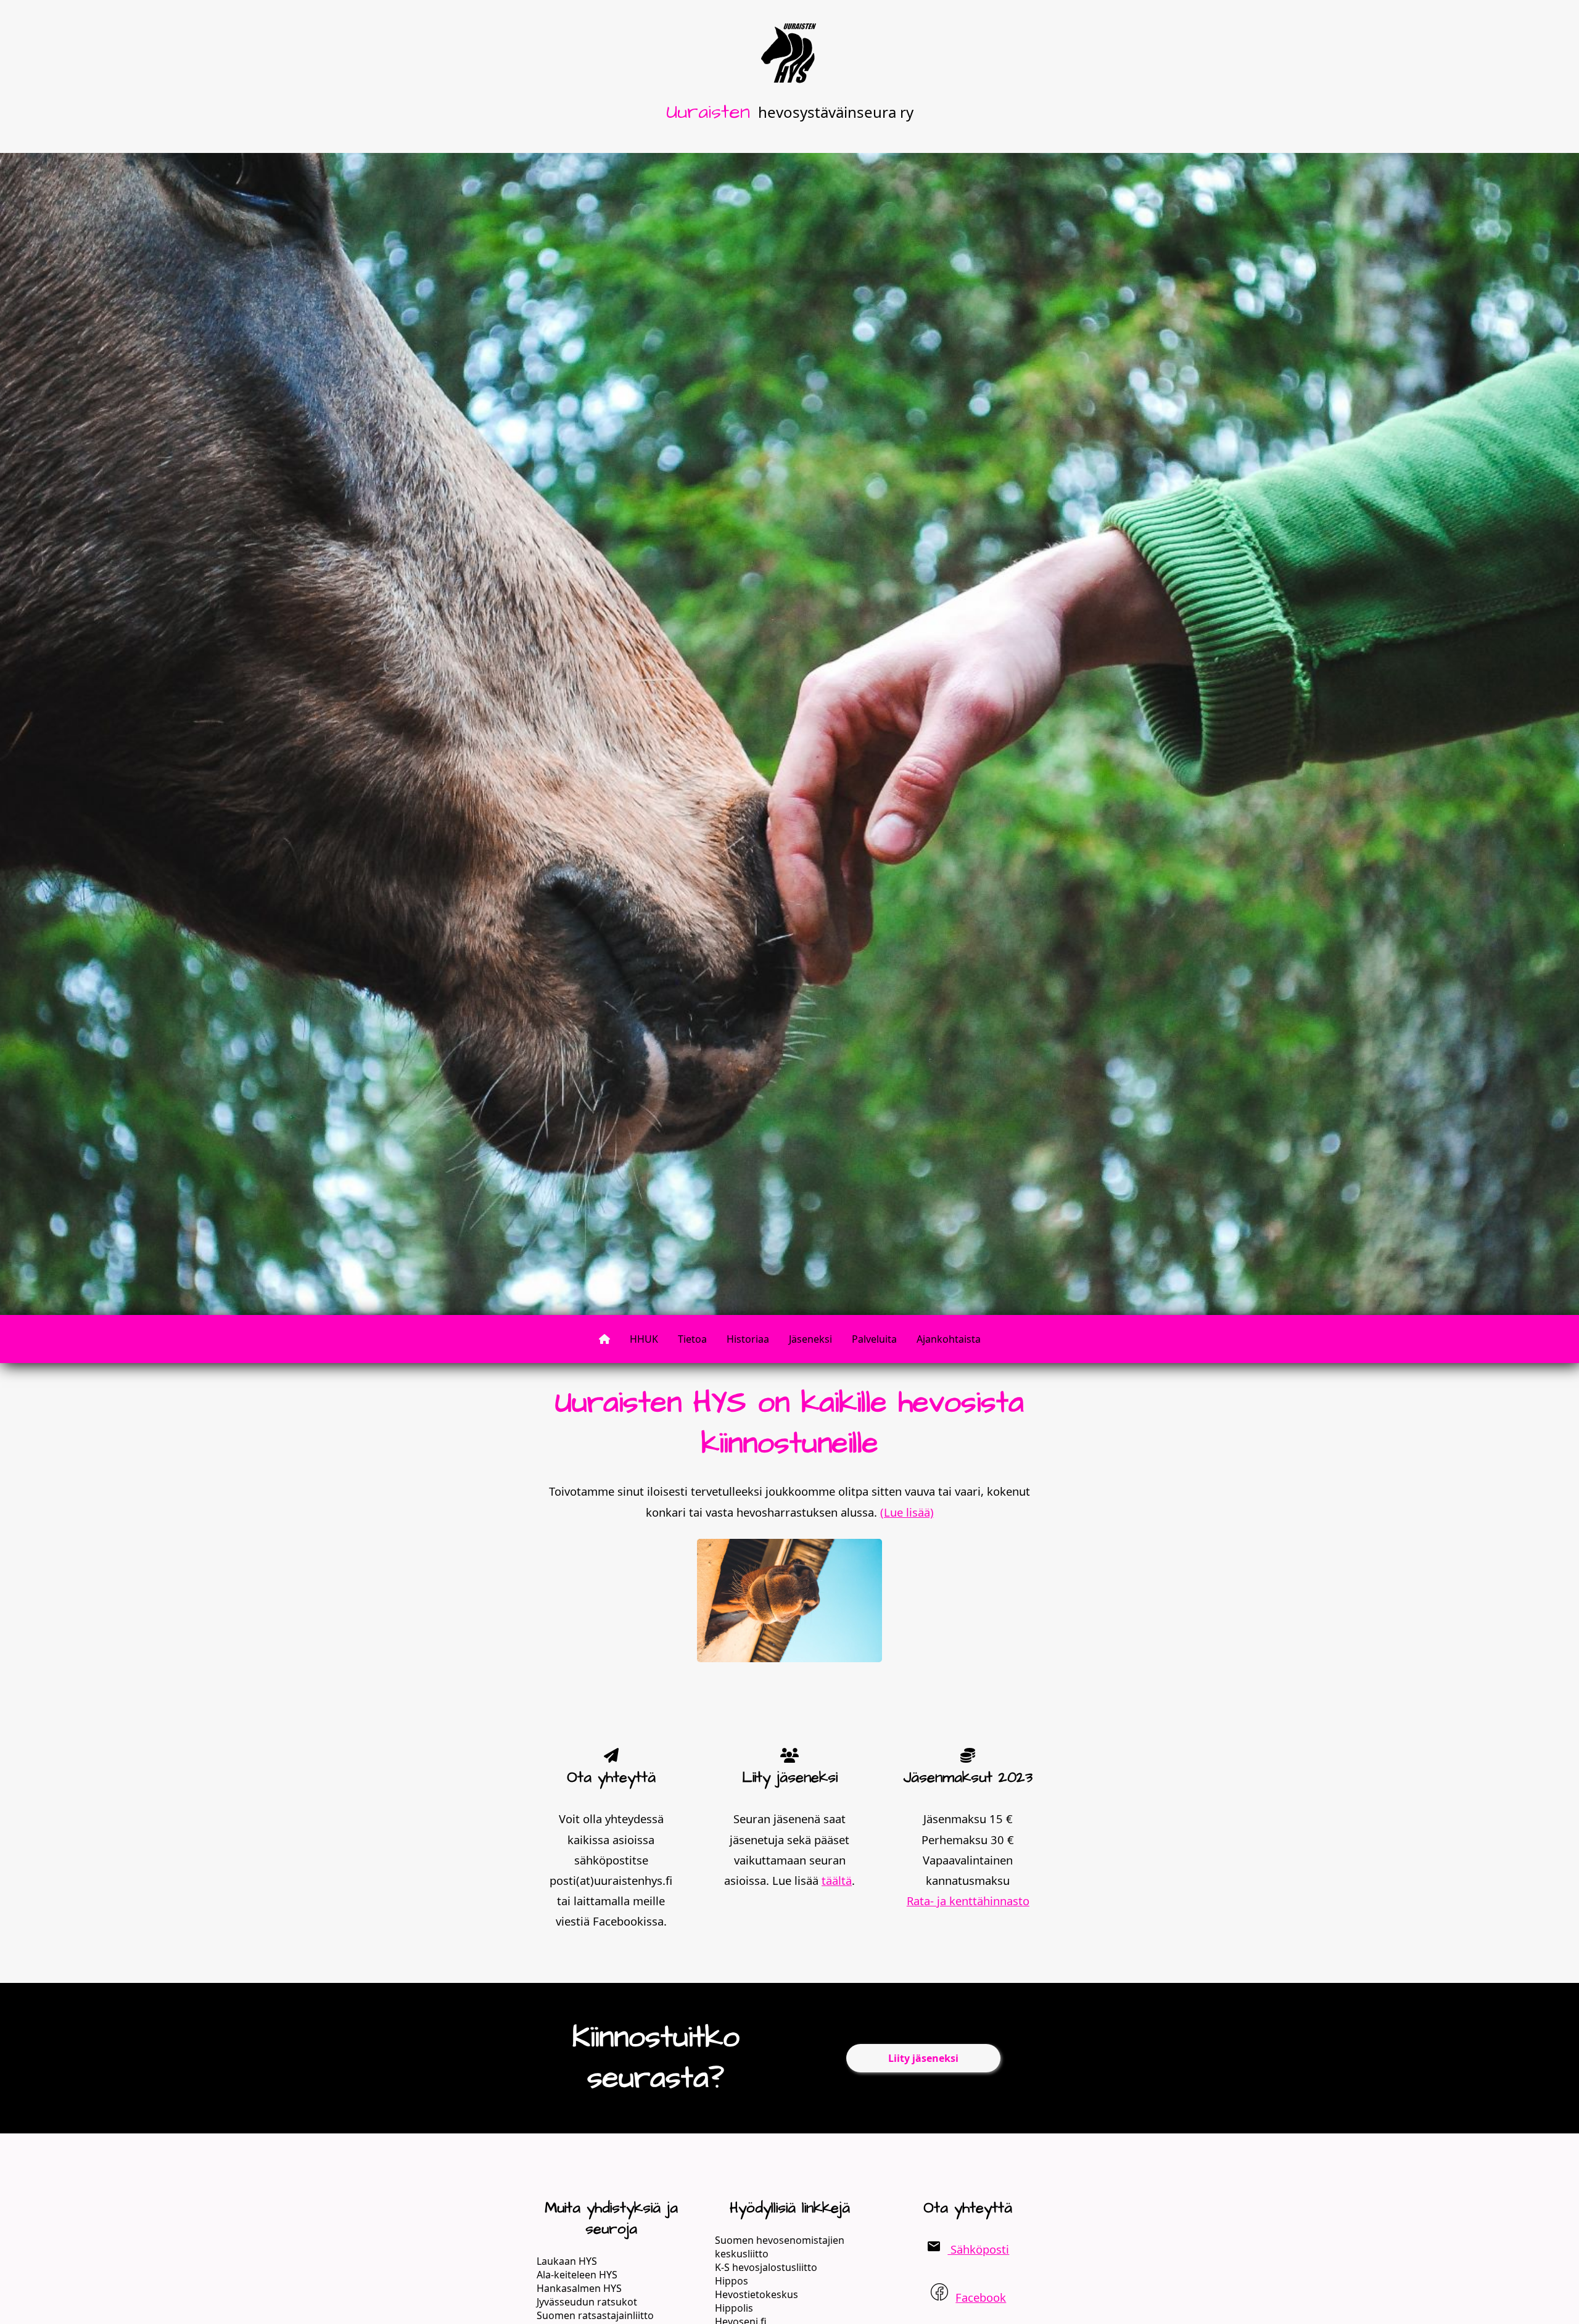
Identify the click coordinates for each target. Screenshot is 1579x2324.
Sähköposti (978, 2249)
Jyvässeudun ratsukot (587, 2302)
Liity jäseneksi (923, 2058)
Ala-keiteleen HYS (577, 2275)
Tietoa (692, 1339)
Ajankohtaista (949, 1339)
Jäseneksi (810, 1339)
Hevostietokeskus (757, 2294)
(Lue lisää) (907, 1512)
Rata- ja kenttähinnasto (968, 1901)
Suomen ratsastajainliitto (595, 2315)
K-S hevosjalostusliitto (766, 2267)
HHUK (644, 1339)
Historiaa (748, 1339)
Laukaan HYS (567, 2261)
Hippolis (734, 2308)
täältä (837, 1880)
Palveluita (874, 1339)
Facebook (981, 2297)
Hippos (732, 2281)
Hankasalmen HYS (579, 2288)
